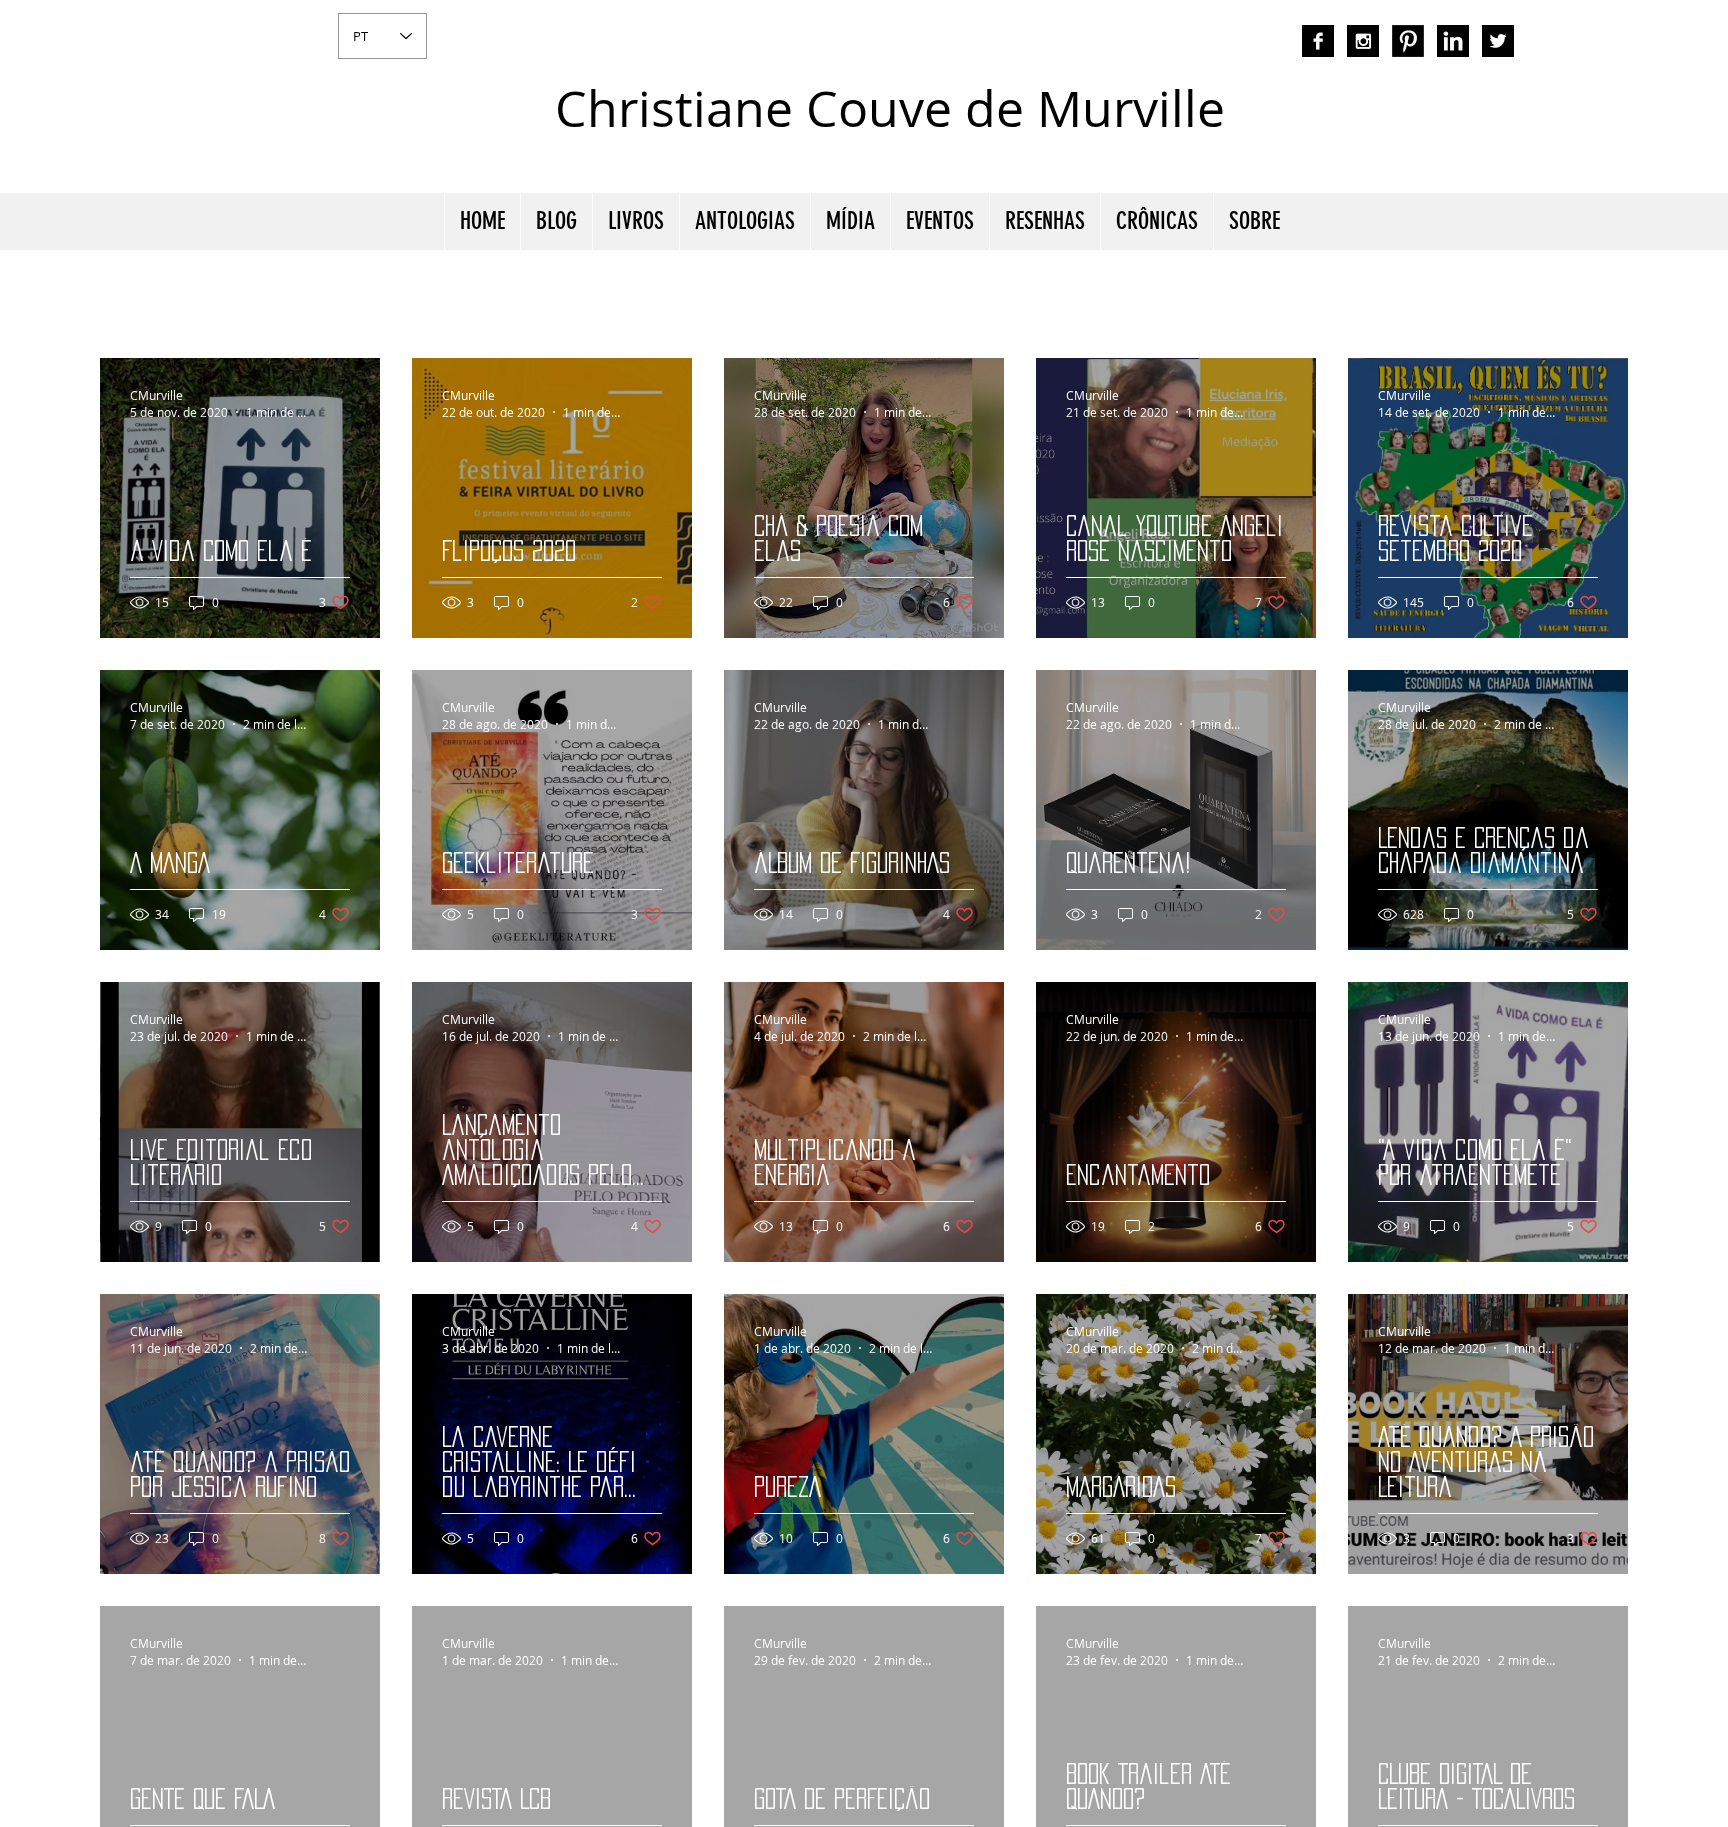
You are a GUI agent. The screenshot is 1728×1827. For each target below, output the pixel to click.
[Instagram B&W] (1363, 41)
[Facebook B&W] (1318, 41)
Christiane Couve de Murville (890, 108)
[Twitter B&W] (1498, 41)
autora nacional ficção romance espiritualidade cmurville (1320, 125)
